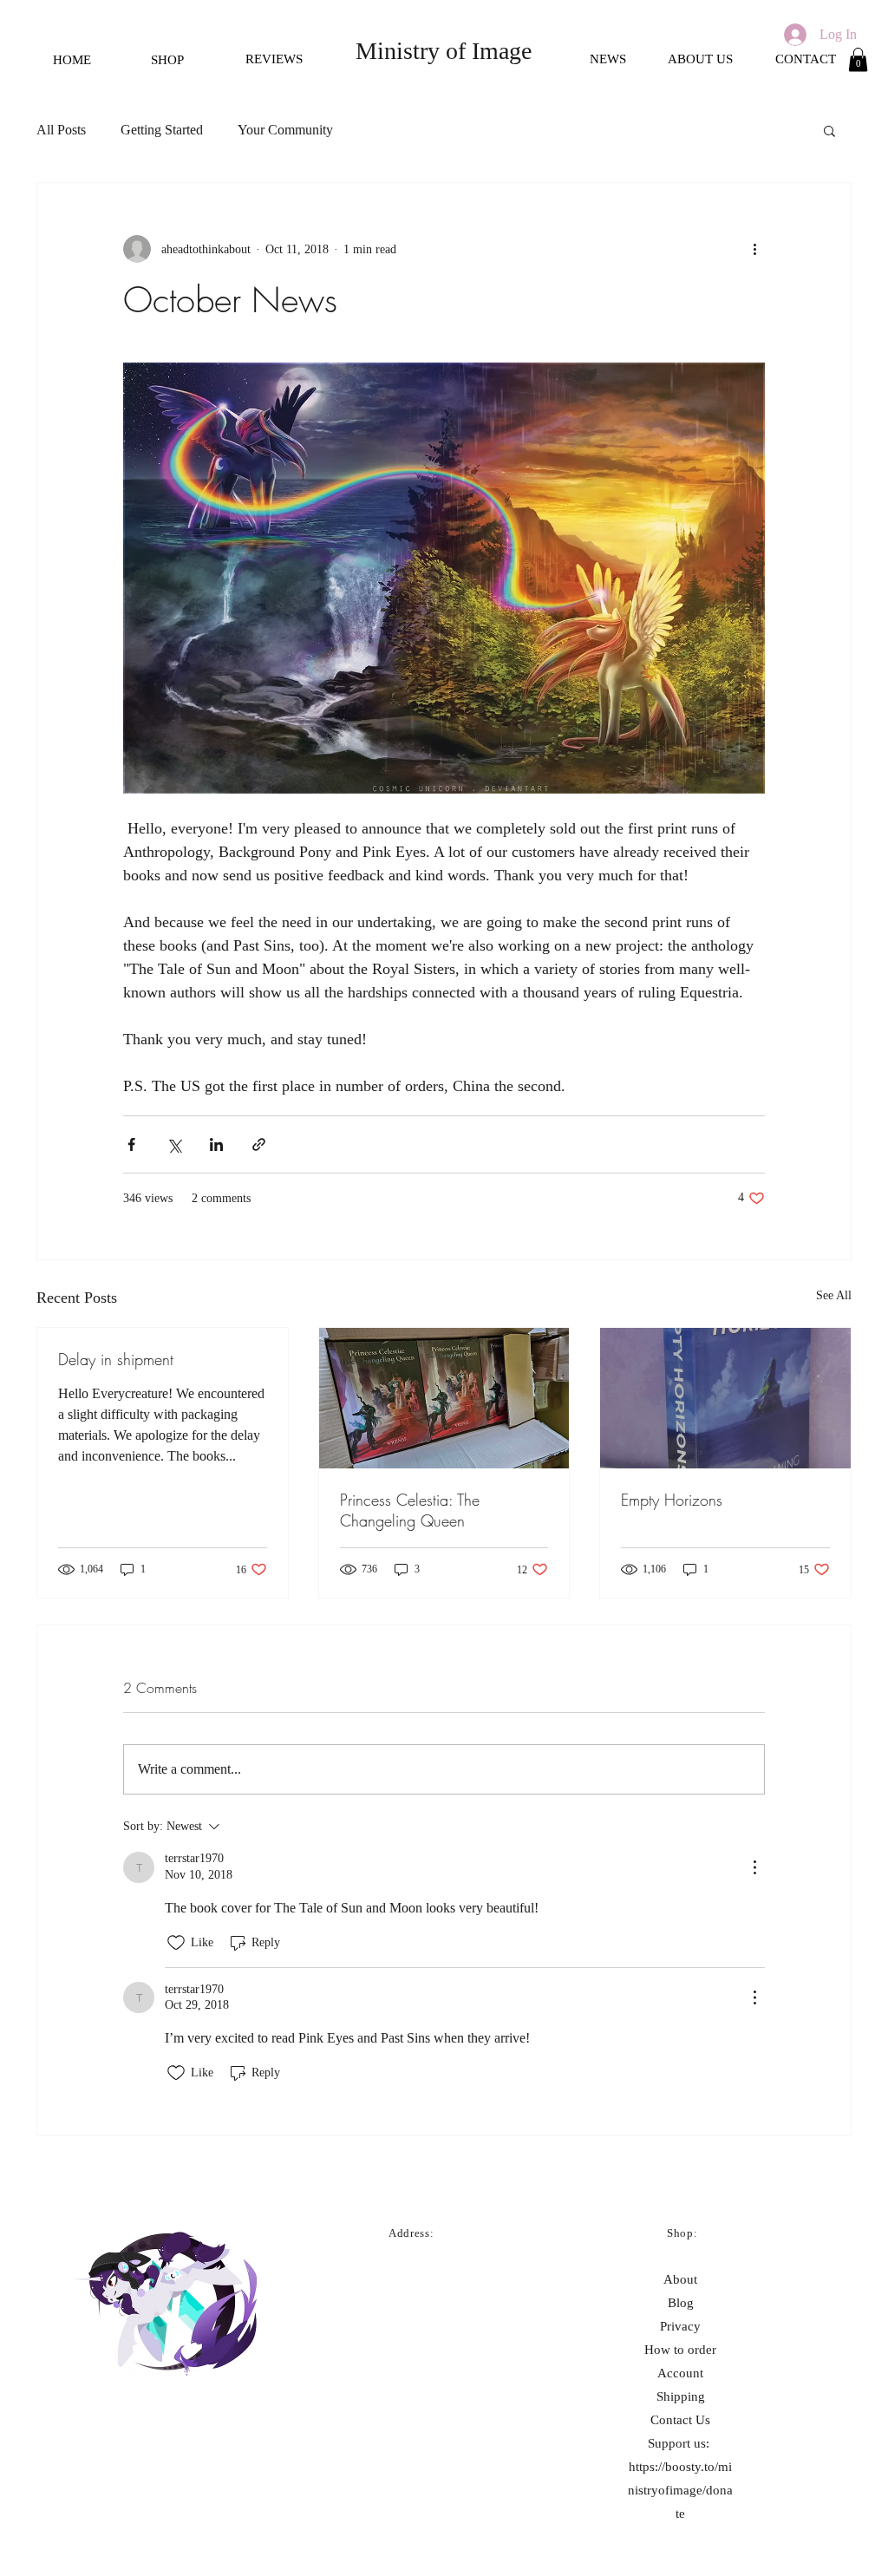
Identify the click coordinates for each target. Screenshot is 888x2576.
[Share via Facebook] (131, 1144)
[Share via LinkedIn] (216, 1144)
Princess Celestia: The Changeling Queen (410, 1510)
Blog (681, 2303)
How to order (680, 2350)
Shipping (681, 2396)
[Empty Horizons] (725, 1398)
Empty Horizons (672, 1500)
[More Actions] (754, 1867)
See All (834, 1295)
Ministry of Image (444, 51)
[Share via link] (259, 1144)
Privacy (680, 2326)
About (680, 2279)
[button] (858, 59)
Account (680, 2373)
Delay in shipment (116, 1359)
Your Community (285, 130)
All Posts (61, 130)
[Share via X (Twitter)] (174, 1144)
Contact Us (680, 2420)
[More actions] (754, 249)
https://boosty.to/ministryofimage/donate (680, 2490)
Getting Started (162, 130)
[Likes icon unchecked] (176, 1943)
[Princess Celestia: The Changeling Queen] (444, 1398)
